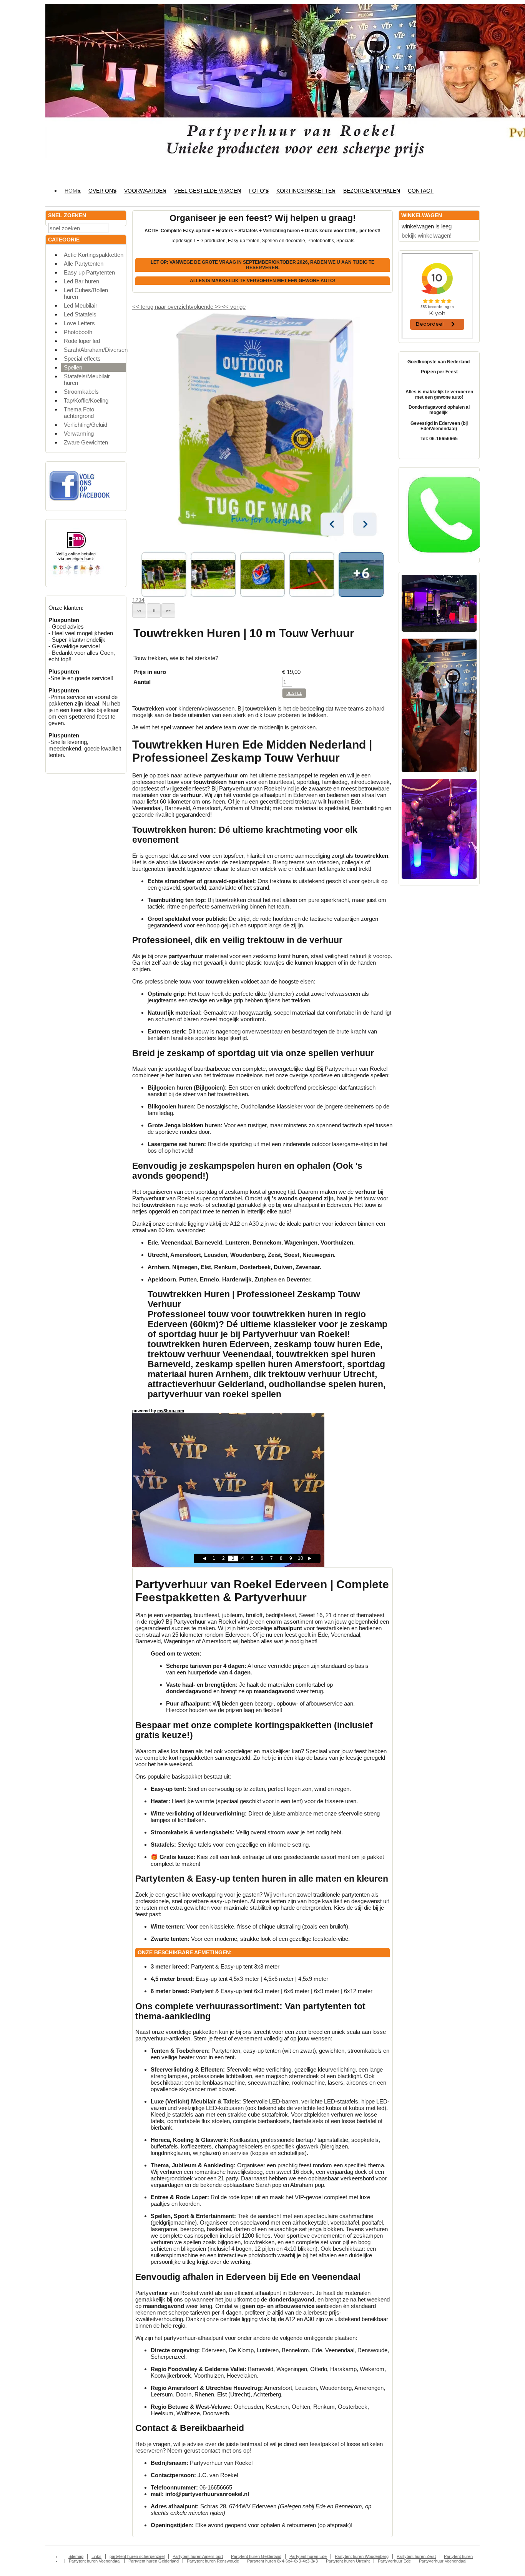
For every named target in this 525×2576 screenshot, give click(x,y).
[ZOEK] (119, 227)
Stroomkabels (81, 392)
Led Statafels (80, 314)
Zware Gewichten (86, 442)
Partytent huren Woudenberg (362, 2556)
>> (218, 307)
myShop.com (171, 1411)
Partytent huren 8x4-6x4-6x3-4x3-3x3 (282, 2561)
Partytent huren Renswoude (213, 2561)
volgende (206, 307)
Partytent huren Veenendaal (95, 2561)
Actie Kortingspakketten (94, 255)
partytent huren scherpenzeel (137, 2556)
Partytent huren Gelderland (256, 2556)
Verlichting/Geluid (86, 425)
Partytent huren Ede (308, 2556)
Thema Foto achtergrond (79, 413)
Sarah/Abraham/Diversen (95, 350)
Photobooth (78, 332)
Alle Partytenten (84, 264)
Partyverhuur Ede (394, 2561)
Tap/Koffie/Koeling (86, 400)
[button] (139, 611)
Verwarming (79, 433)
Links (96, 2556)
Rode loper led (82, 341)
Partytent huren (458, 2556)
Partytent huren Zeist (416, 2556)
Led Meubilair (81, 305)
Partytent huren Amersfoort (198, 2556)
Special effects (82, 359)
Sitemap (76, 2556)
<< (226, 307)
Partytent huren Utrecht (348, 2561)
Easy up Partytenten (89, 272)
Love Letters (79, 323)
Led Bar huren (81, 281)
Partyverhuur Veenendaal (443, 2561)
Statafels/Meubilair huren (87, 379)
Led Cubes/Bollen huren (86, 293)
